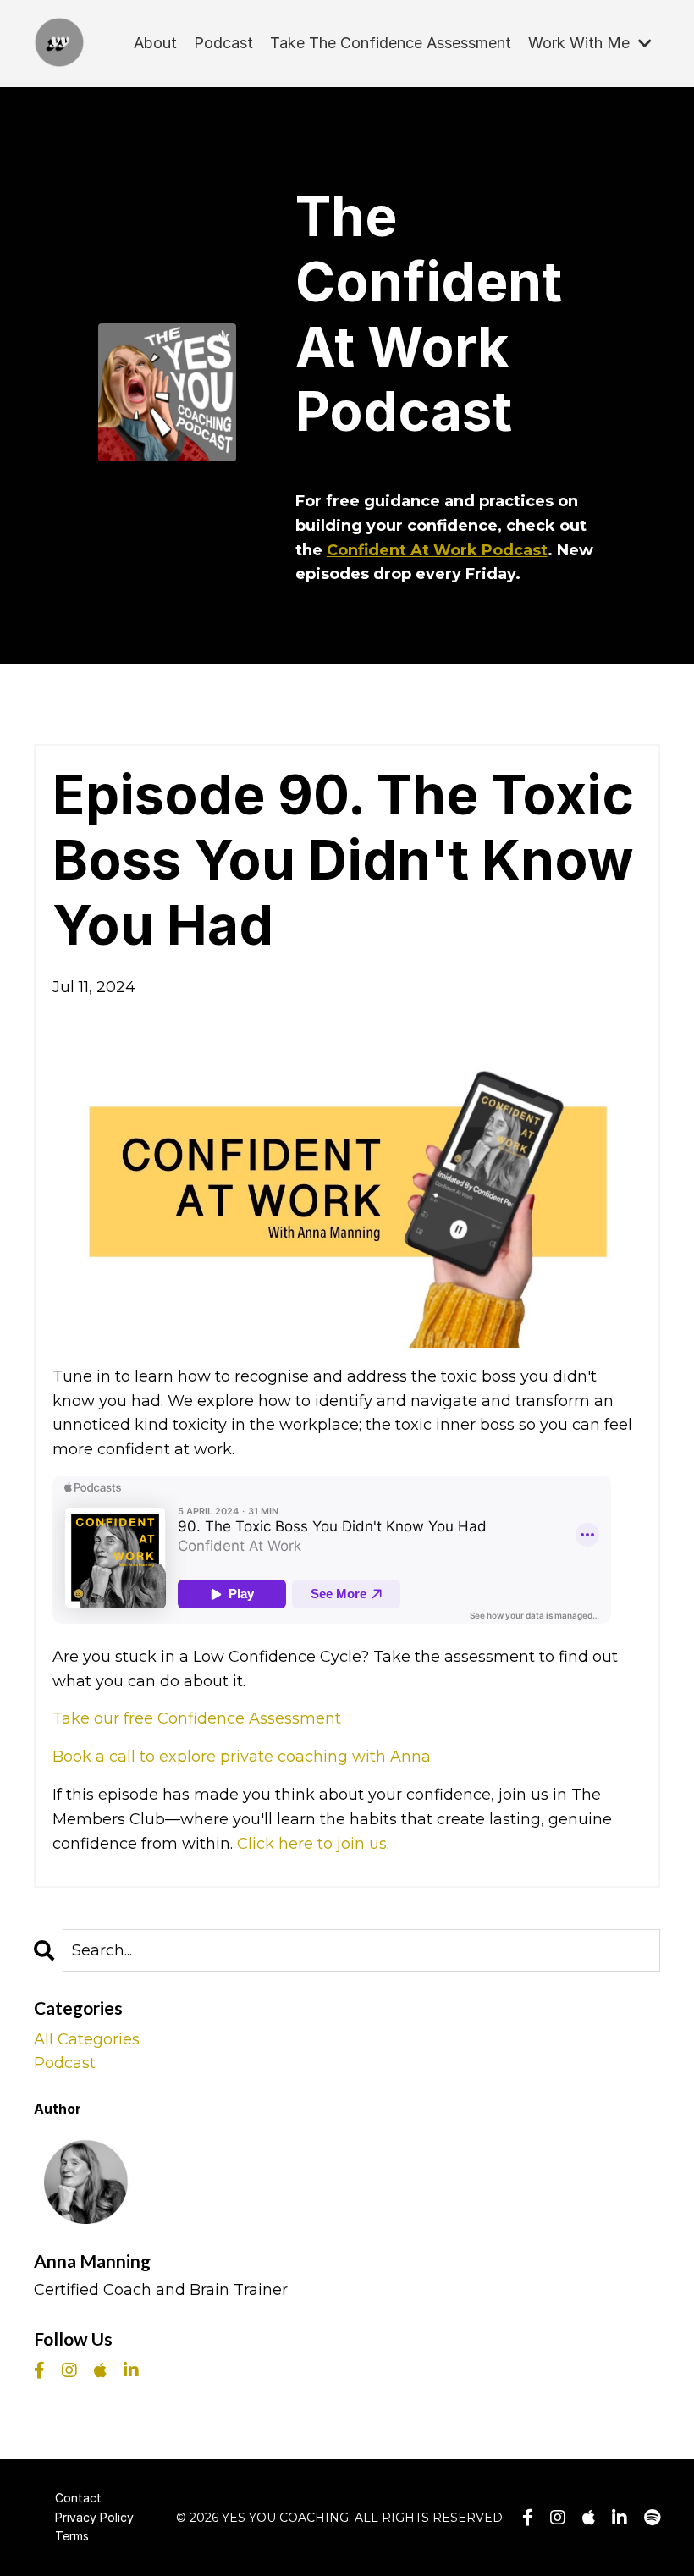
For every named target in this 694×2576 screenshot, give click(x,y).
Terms (72, 2536)
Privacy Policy (94, 2517)
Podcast (223, 43)
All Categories (87, 2039)
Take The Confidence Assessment (391, 43)
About (155, 43)
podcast (65, 2063)
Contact (78, 2498)
